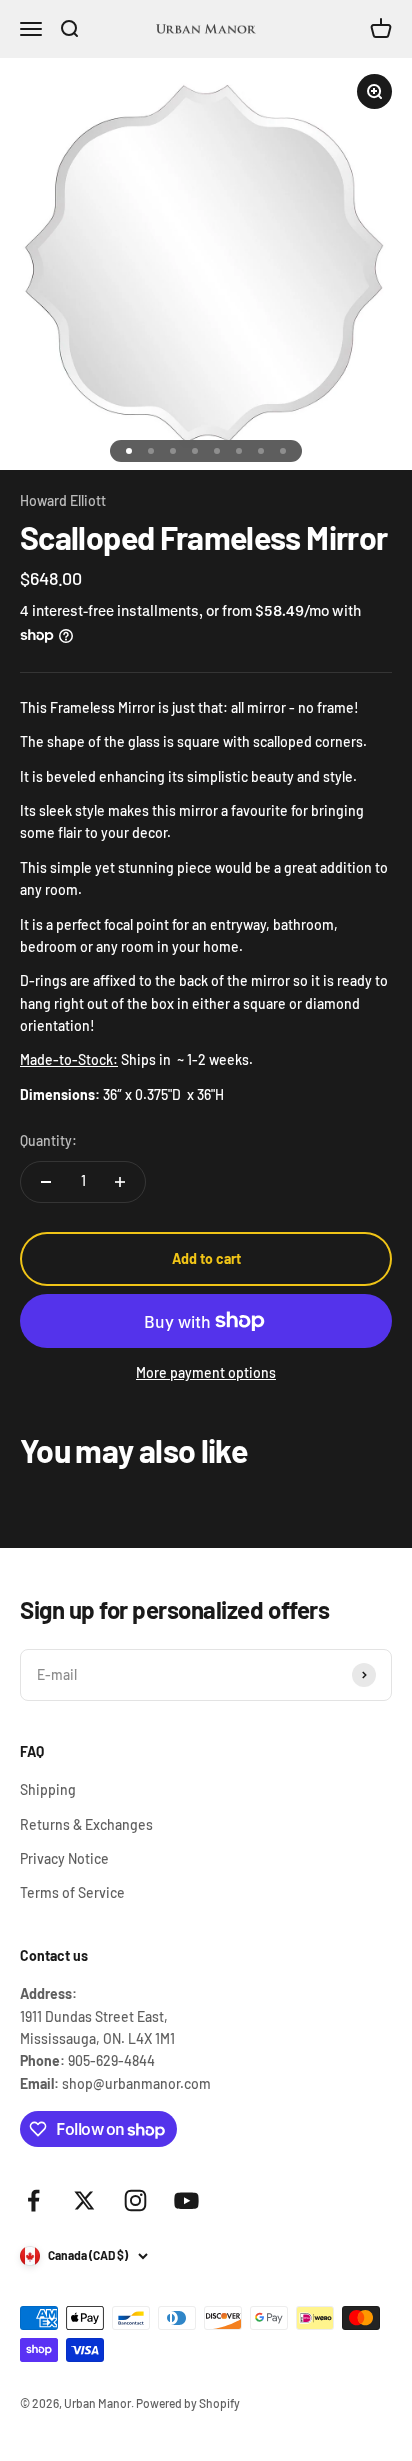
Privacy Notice (64, 1858)
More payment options (206, 1372)
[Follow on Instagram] (135, 2200)
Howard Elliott (63, 500)
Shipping (48, 1789)
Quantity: (48, 1140)
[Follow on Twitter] (84, 2200)
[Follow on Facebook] (33, 2200)
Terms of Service (72, 1892)
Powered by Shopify (188, 2403)
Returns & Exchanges (86, 1824)
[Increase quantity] (120, 1182)
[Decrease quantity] (46, 1182)
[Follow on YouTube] (186, 2200)
